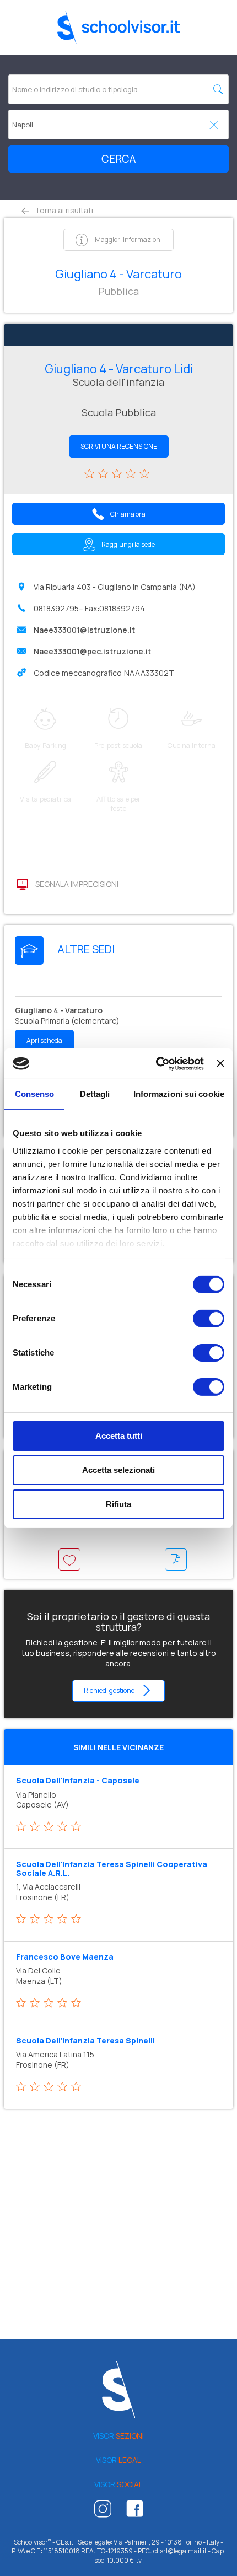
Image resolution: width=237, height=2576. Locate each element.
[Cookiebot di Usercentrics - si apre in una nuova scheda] (156, 1063)
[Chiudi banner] (220, 1063)
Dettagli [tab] (95, 1094)
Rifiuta (118, 1504)
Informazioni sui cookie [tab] (179, 1094)
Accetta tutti (119, 1436)
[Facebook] (135, 2512)
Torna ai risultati (63, 210)
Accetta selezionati (118, 1470)
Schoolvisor (118, 28)
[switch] (209, 1319)
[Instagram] (103, 2512)
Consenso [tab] (35, 1094)
